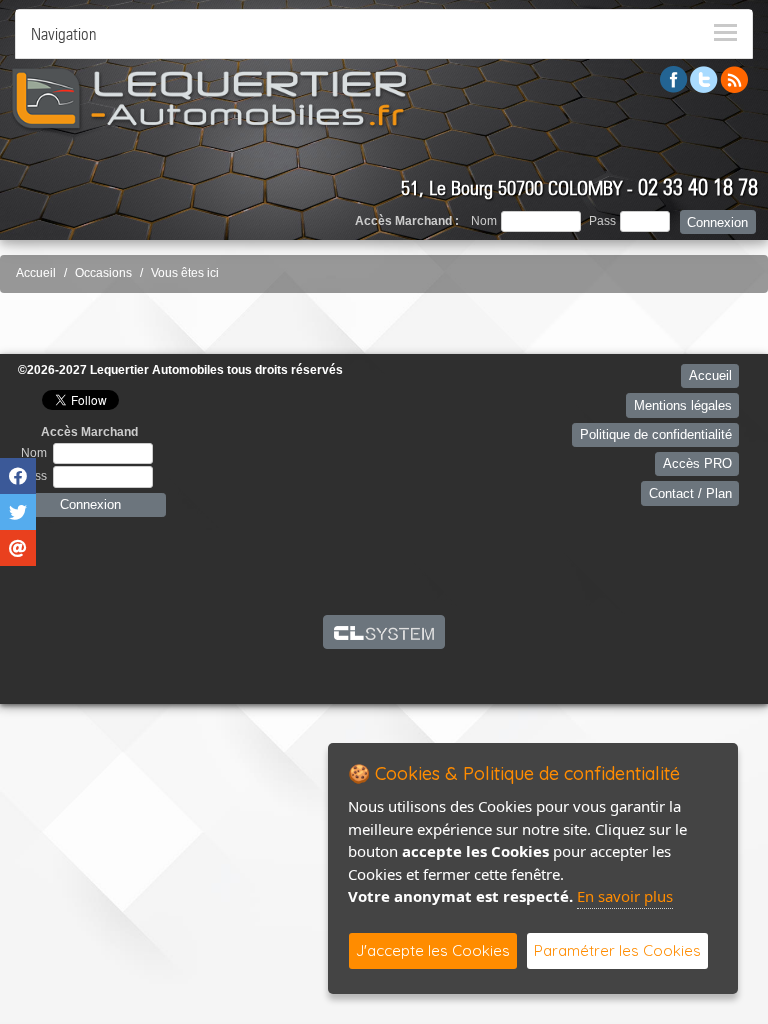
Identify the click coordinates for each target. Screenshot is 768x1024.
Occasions (103, 273)
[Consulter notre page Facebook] (674, 78)
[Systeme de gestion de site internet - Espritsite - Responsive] (384, 632)
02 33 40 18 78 (698, 187)
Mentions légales (683, 405)
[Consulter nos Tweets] (704, 78)
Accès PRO (697, 463)
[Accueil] (210, 98)
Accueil (36, 273)
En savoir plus (625, 896)
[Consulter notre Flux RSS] (734, 78)
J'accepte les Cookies (433, 950)
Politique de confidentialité (656, 434)
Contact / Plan (690, 493)
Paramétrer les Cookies (617, 950)
